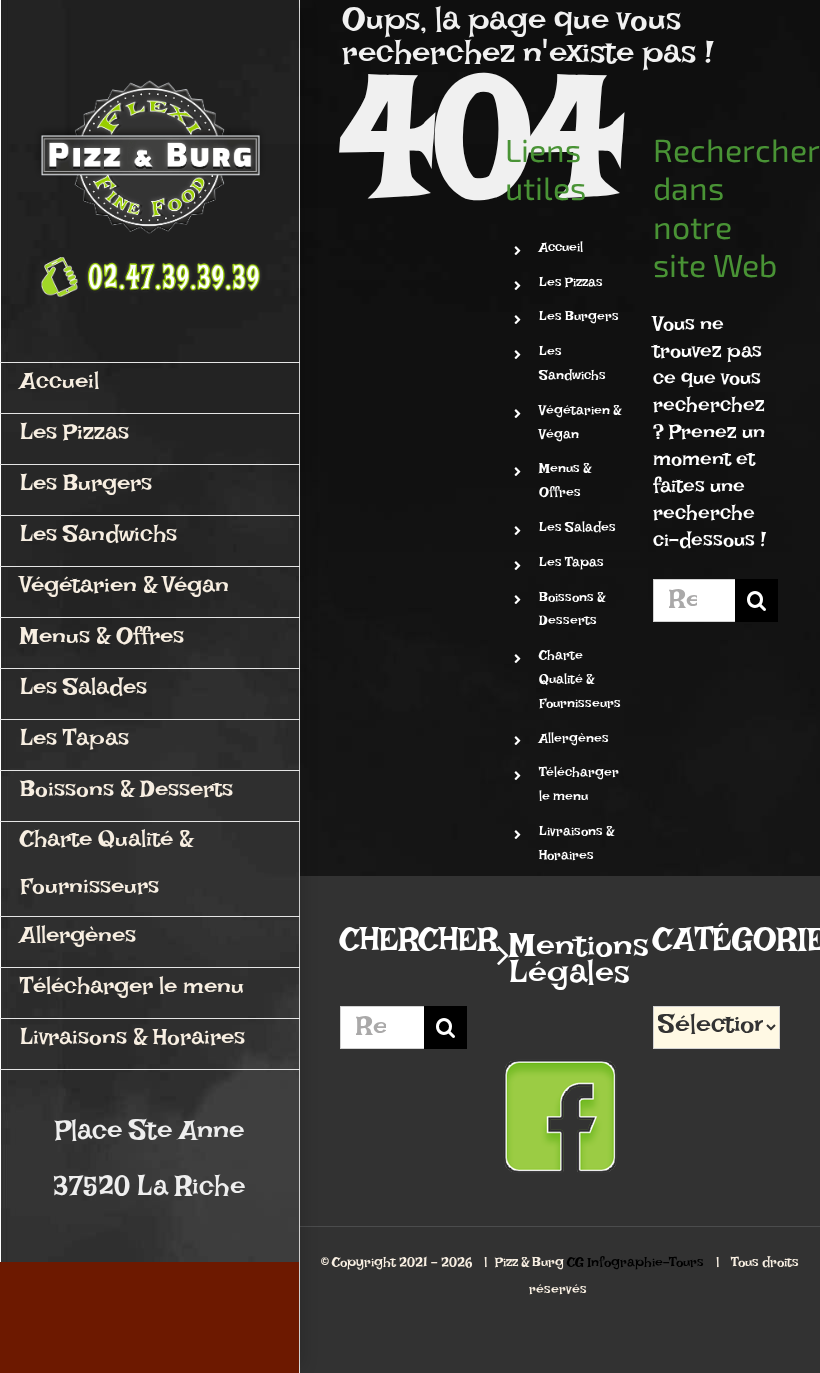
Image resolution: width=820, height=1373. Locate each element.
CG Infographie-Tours (635, 1265)
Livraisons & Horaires (576, 846)
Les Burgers (579, 319)
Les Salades (577, 530)
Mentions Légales (561, 968)
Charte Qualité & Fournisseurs (580, 682)
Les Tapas (571, 565)
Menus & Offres (565, 483)
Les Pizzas (571, 285)
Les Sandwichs (572, 366)
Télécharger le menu (579, 787)
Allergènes (574, 741)
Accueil (561, 250)
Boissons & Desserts (572, 612)
